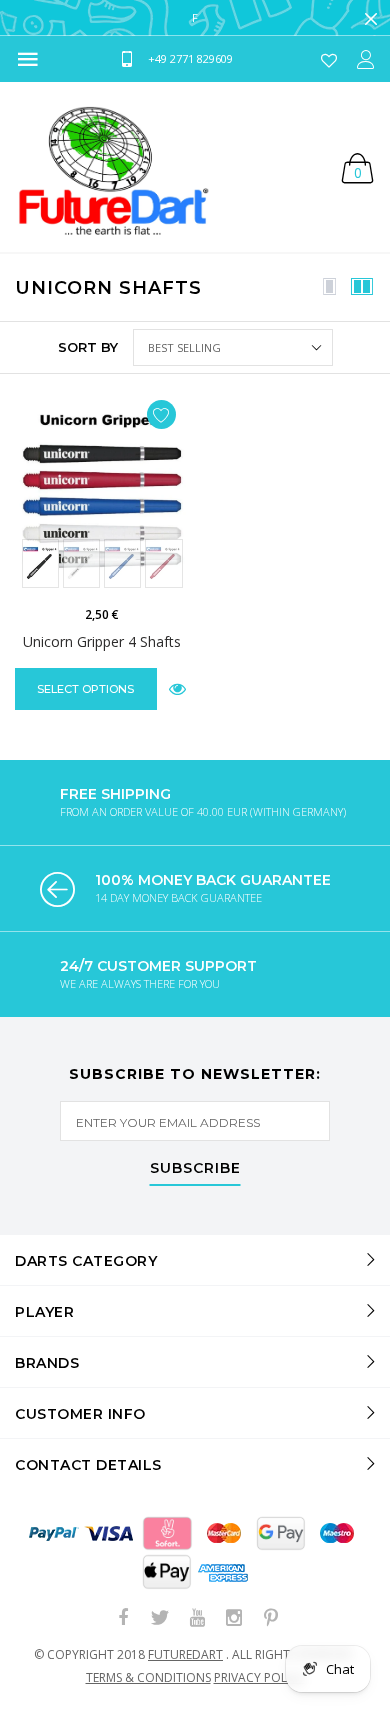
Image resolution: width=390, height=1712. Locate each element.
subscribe (195, 1169)
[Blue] (122, 563)
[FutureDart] (112, 167)
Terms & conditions (148, 1677)
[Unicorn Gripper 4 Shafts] (102, 492)
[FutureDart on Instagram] (234, 1618)
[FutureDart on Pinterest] (271, 1618)
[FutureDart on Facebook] (123, 1618)
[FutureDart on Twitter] (160, 1618)
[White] (81, 563)
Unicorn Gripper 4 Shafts (102, 641)
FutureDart (185, 1654)
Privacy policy (259, 1677)
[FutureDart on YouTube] (197, 1618)
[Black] (40, 563)
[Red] (163, 563)
